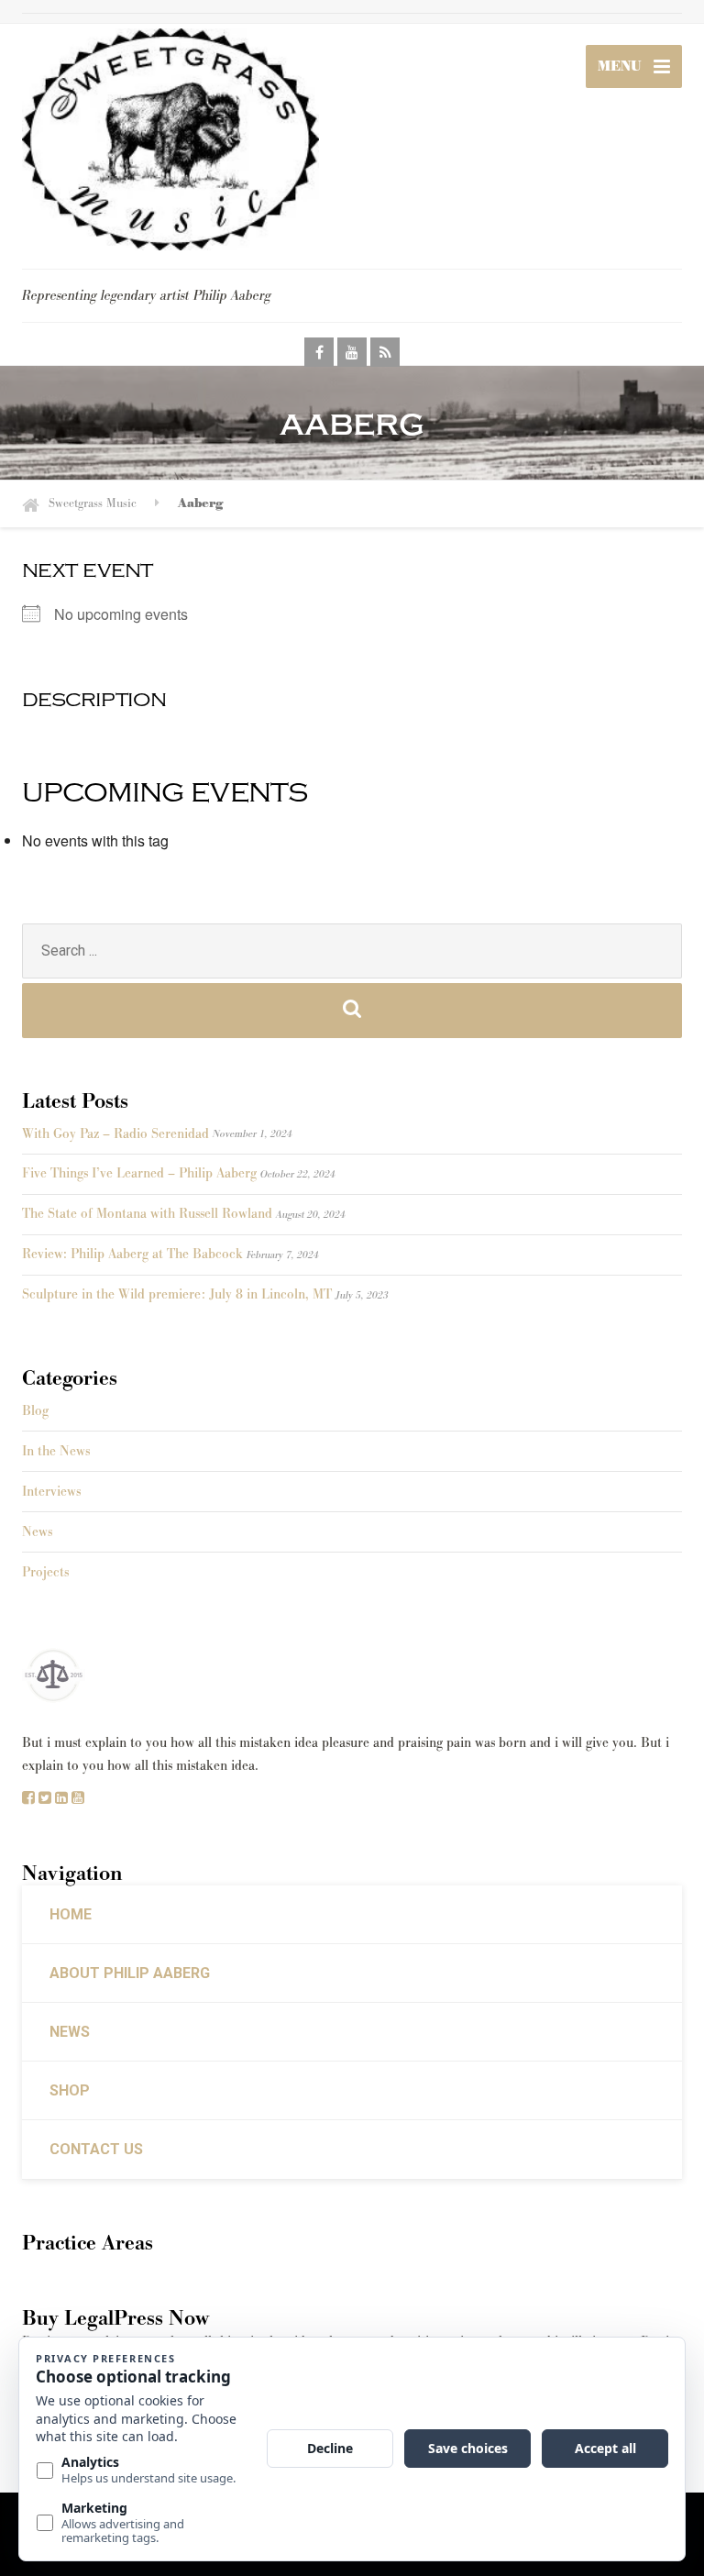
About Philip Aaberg (130, 1973)
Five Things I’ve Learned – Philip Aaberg (139, 1173)
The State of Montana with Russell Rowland (147, 1214)
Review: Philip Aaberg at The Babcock (132, 1254)
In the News (56, 1451)
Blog (35, 1411)
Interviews (51, 1492)
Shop (70, 2090)
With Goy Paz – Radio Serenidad (115, 1134)
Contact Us (96, 2149)
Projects (45, 1572)
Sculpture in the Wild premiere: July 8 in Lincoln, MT (177, 1294)
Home (71, 1914)
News (37, 1532)
